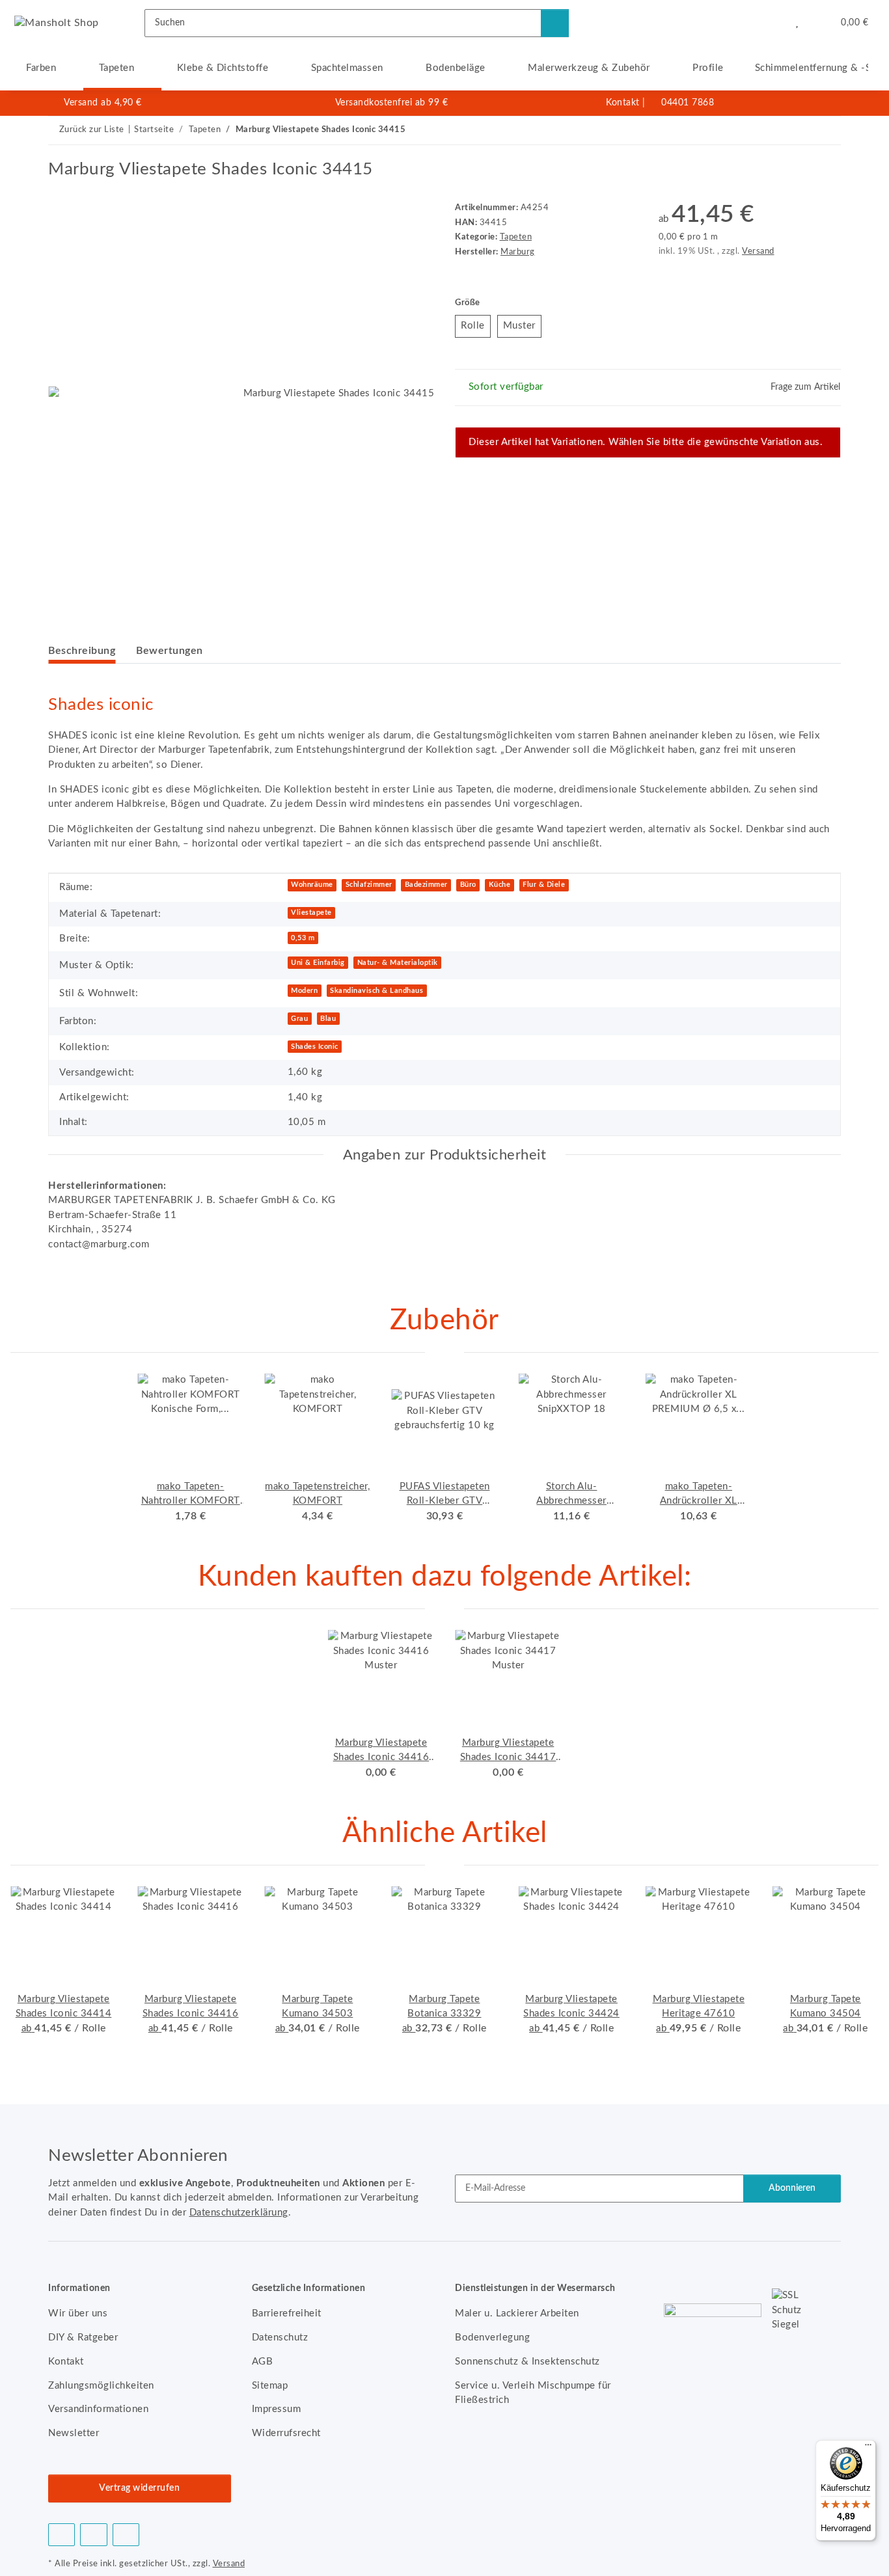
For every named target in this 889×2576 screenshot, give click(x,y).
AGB (263, 2362)
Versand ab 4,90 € (103, 103)
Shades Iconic (315, 1047)
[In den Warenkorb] (59, 152)
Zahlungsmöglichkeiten (101, 2386)
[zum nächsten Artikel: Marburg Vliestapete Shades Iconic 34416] (827, 130)
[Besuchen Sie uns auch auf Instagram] (126, 2535)
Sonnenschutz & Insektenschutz (527, 2362)
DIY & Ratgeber (83, 2338)
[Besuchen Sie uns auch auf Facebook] (62, 2535)
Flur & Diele (544, 885)
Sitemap (270, 2386)
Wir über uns (78, 2313)
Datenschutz (280, 2338)
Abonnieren (792, 2188)
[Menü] (868, 2448)
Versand (758, 251)
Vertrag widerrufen (139, 2488)
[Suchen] (555, 23)
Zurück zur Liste (92, 130)
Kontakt (623, 103)
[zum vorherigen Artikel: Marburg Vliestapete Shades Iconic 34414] (799, 130)
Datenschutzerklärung (239, 2213)
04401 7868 (688, 103)
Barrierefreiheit (287, 2313)
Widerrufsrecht (286, 2433)
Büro (468, 885)
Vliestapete (311, 913)
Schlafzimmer (369, 885)
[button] (770, 23)
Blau (328, 1019)
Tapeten (516, 237)
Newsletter (74, 2433)
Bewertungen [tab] (170, 651)
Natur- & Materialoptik (398, 963)
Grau (299, 1019)
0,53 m (303, 938)
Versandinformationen (98, 2409)
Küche (500, 885)
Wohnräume (312, 885)
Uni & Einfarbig (318, 963)
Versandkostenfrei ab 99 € (392, 103)
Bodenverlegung (492, 2338)
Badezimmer (426, 885)
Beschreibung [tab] (82, 651)
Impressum (277, 2409)
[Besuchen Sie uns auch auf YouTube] (93, 2535)
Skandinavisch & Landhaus (376, 991)
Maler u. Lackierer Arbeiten (517, 2313)
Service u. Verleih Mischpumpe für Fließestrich (533, 2393)
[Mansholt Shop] (57, 23)
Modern (304, 991)
